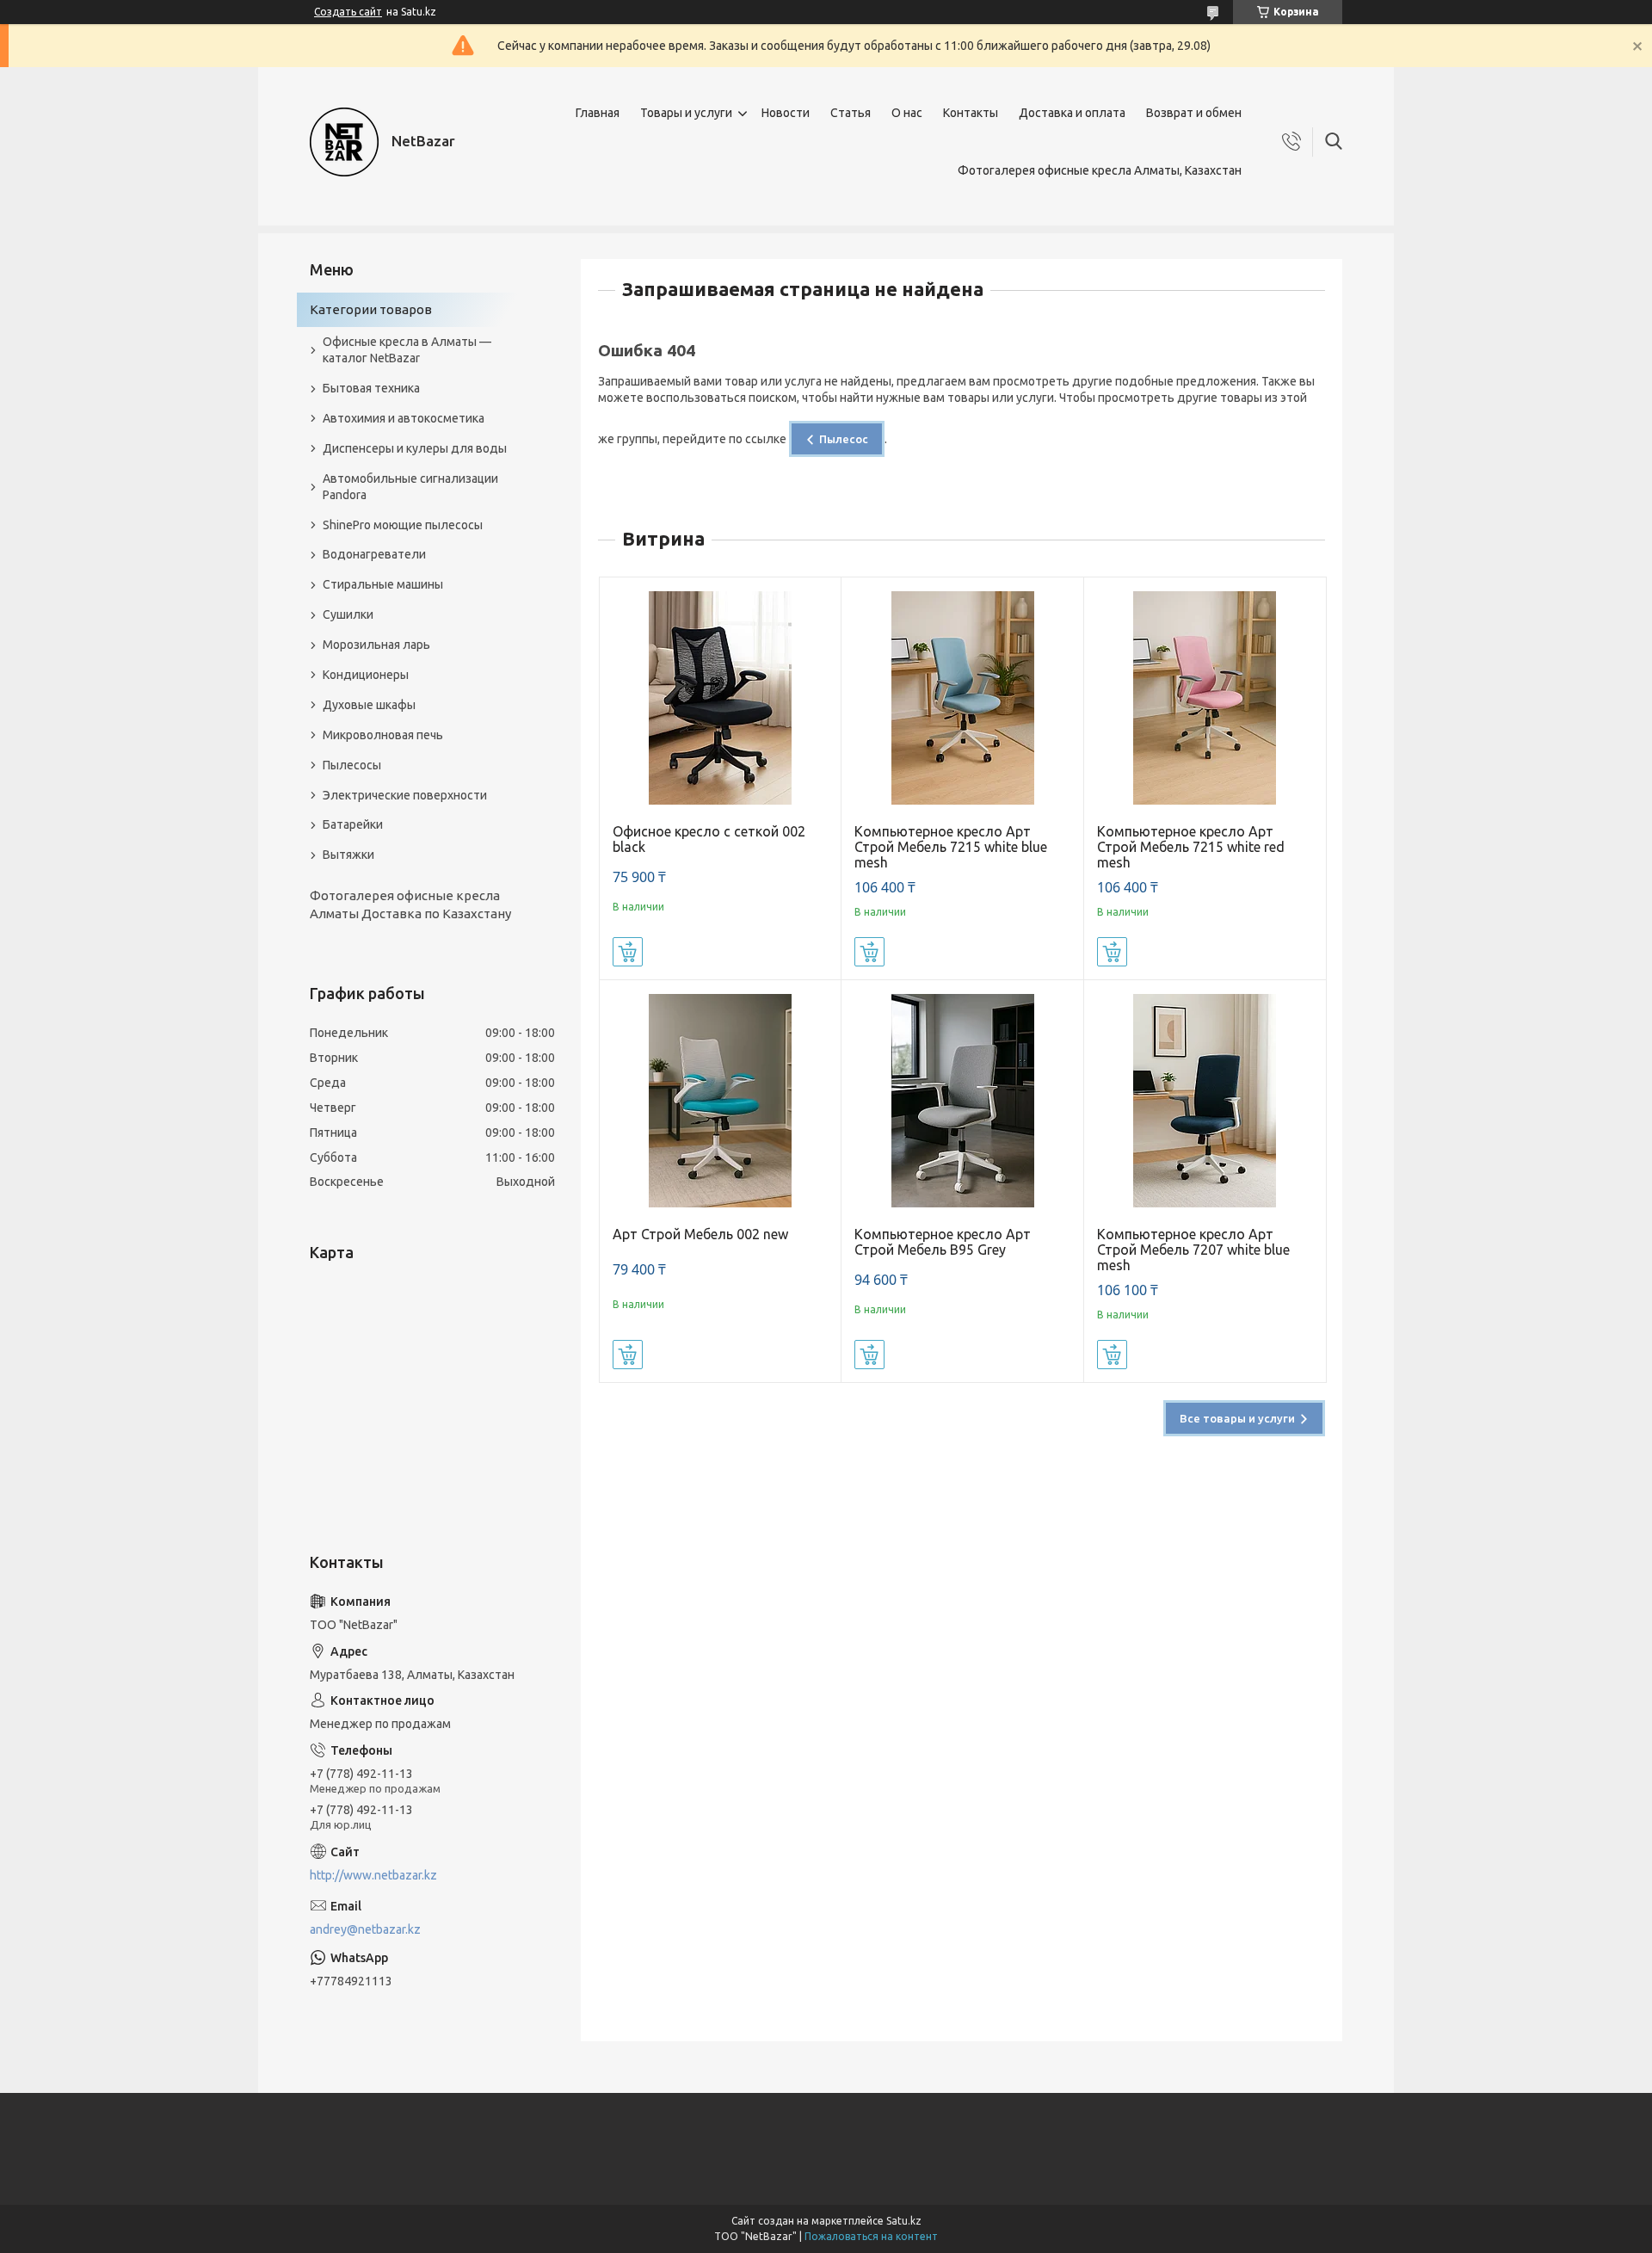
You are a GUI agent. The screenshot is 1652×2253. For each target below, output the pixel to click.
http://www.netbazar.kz (373, 1875)
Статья (851, 113)
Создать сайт (348, 12)
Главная (598, 113)
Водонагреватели (374, 554)
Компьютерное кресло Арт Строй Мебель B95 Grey (943, 1242)
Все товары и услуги (1237, 1418)
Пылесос (844, 439)
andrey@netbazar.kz (365, 1929)
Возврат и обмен (1194, 113)
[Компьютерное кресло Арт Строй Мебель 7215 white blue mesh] (962, 698)
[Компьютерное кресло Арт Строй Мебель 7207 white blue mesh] (1205, 1101)
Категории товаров (371, 309)
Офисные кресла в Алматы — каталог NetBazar (407, 350)
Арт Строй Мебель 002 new (700, 1234)
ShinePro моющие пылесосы (403, 525)
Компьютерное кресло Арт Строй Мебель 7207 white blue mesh (1193, 1250)
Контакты (971, 113)
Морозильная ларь (376, 645)
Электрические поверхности (405, 795)
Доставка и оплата (1072, 113)
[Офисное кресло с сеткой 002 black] (721, 698)
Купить (628, 952)
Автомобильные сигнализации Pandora (410, 487)
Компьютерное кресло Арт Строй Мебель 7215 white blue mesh (951, 847)
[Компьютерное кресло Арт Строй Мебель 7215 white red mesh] (1205, 698)
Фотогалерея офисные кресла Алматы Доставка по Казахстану (410, 904)
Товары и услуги (686, 113)
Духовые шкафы (369, 705)
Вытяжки (348, 855)
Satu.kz (904, 2221)
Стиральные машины (383, 584)
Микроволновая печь (383, 735)
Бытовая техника (371, 388)
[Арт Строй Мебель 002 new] (721, 1101)
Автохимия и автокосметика (404, 418)
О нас (907, 113)
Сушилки (348, 614)
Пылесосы (352, 765)
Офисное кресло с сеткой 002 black (709, 839)
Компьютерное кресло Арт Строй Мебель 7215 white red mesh (1191, 847)
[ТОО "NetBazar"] (344, 142)
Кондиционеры (366, 675)
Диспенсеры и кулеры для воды (415, 448)
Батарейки (353, 824)
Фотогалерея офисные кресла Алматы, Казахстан (1100, 170)
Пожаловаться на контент (871, 2236)
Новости (786, 113)
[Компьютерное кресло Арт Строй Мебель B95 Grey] (962, 1101)
